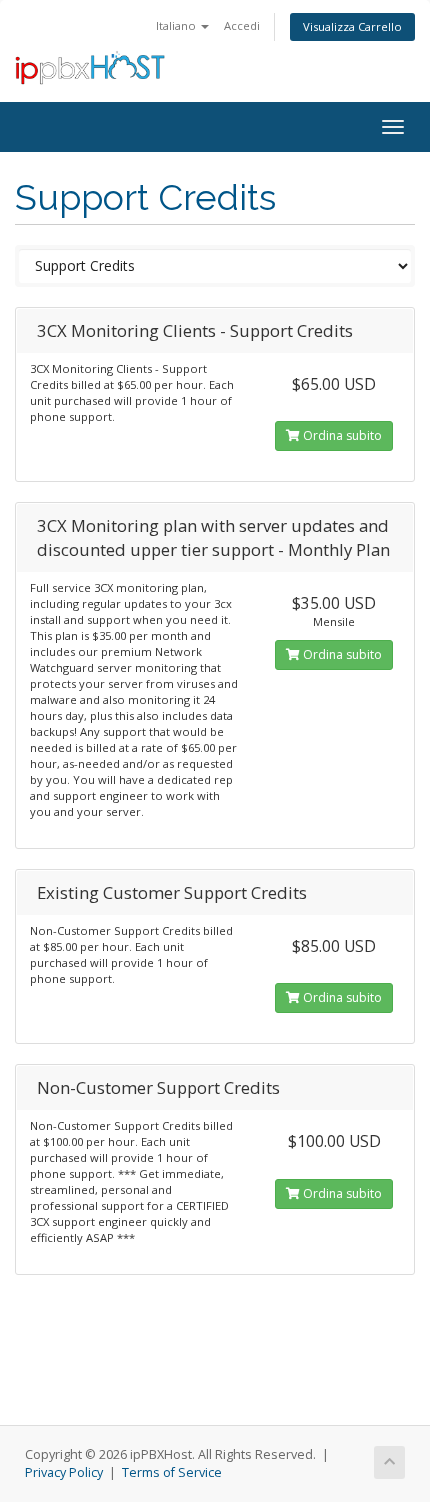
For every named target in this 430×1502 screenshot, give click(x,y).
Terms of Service (172, 1472)
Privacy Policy (64, 1472)
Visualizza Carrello (352, 26)
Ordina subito (341, 435)
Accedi (242, 25)
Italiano (177, 25)
